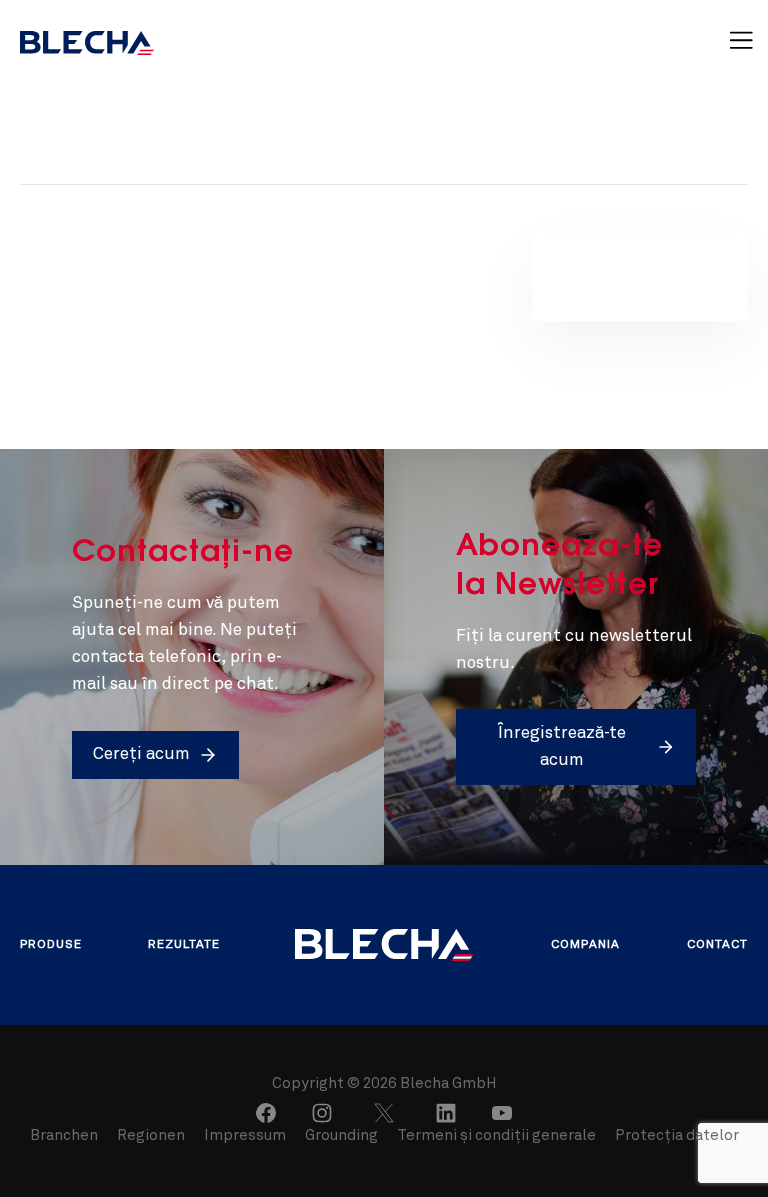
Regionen (152, 1136)
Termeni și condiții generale (496, 1136)
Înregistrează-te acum (562, 747)
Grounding (341, 1136)
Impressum (245, 1136)
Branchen (65, 1136)
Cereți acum (141, 754)
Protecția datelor (677, 1136)
